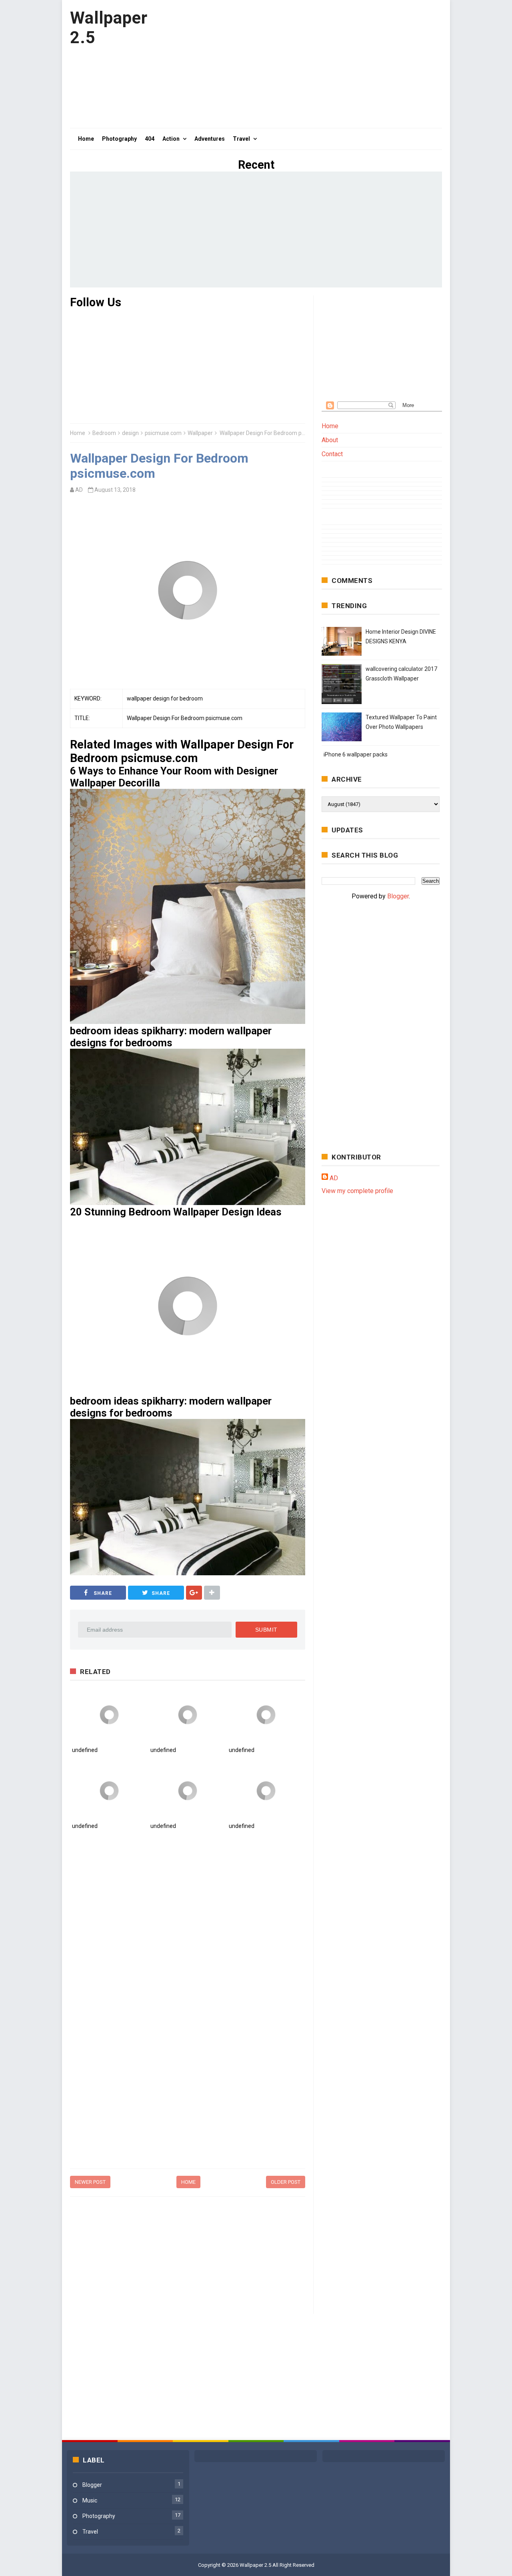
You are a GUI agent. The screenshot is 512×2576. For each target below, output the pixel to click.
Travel (90, 2532)
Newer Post (90, 2182)
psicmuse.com (163, 433)
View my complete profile (357, 1191)
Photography (99, 2516)
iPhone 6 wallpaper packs (356, 754)
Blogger (398, 896)
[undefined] (109, 1715)
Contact (332, 454)
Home (78, 433)
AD (334, 1178)
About (330, 440)
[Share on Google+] (194, 1593)
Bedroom (104, 433)
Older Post (286, 2182)
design (130, 433)
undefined (85, 1750)
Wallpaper (200, 433)
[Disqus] (188, 1949)
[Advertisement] (296, 64)
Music (90, 2500)
